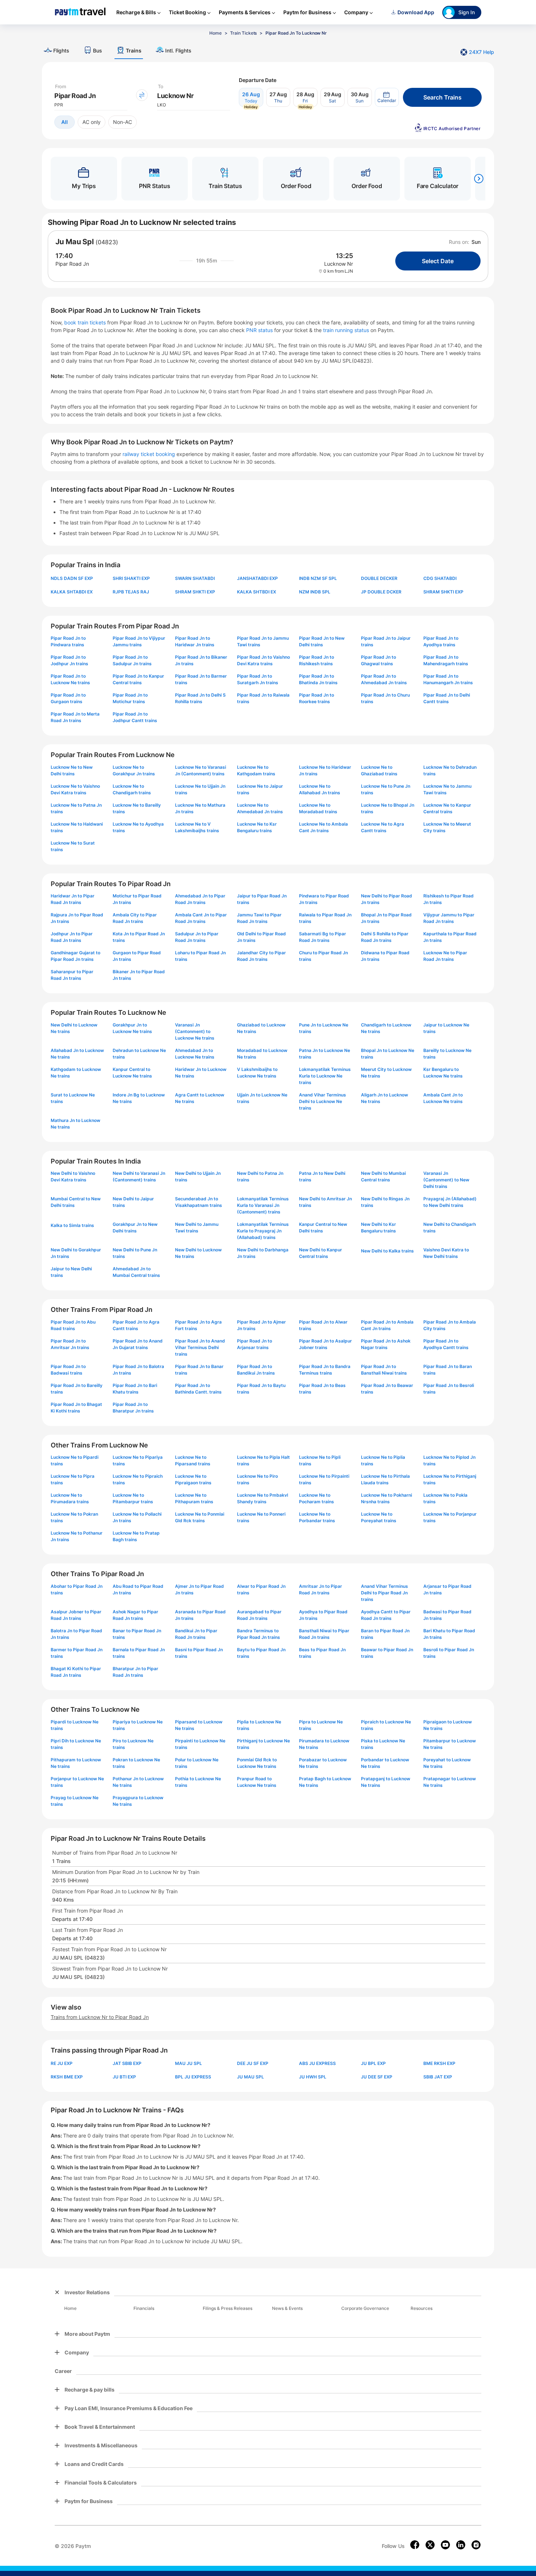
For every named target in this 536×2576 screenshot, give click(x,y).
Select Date (438, 261)
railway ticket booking (149, 454)
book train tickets (86, 322)
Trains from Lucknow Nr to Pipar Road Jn (100, 2017)
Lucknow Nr (339, 264)
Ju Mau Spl (75, 242)
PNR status (260, 330)
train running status (347, 330)
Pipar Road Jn (72, 264)
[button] (387, 97)
